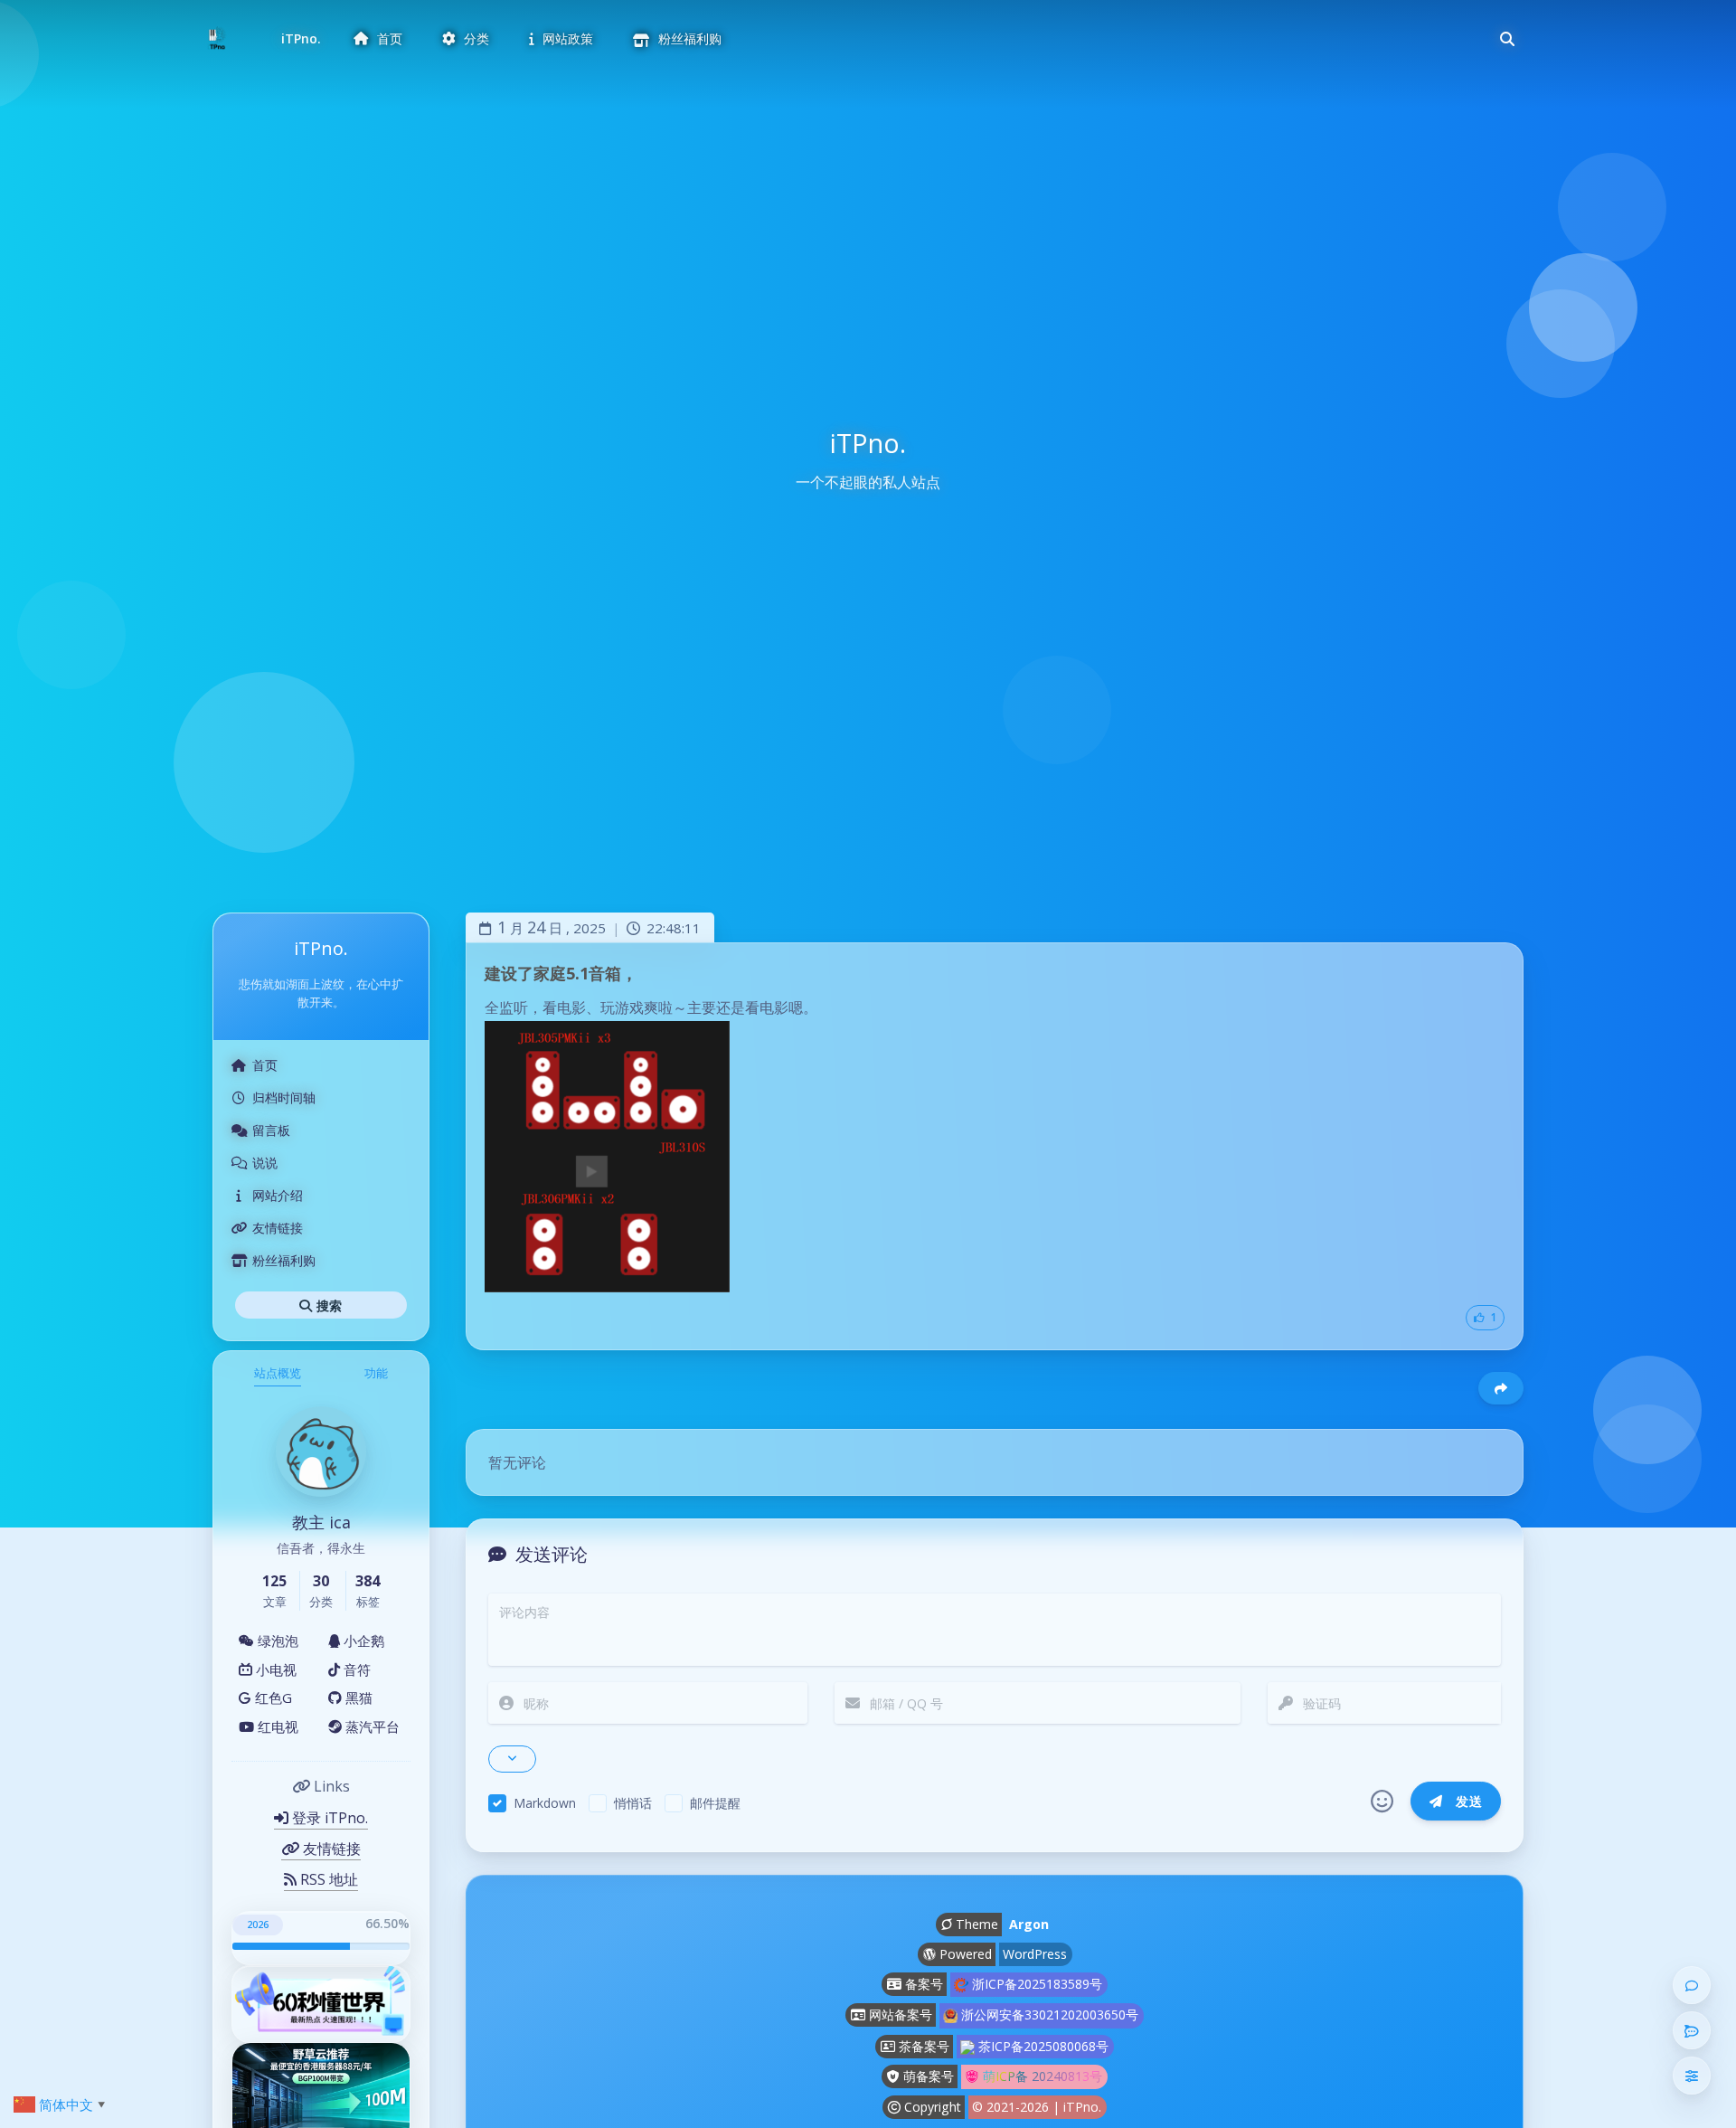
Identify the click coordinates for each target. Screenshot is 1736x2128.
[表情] (1382, 1802)
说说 (265, 1163)
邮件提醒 (715, 1803)
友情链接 (278, 1228)
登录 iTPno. (328, 1818)
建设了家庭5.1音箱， (561, 973)
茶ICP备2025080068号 (1042, 2046)
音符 (355, 1669)
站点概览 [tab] (278, 1373)
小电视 (274, 1669)
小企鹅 (362, 1641)
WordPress (1035, 1954)
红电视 (276, 1726)
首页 (265, 1065)
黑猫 (357, 1698)
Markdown (545, 1803)
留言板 (271, 1130)
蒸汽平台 (371, 1726)
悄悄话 (633, 1803)
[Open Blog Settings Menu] (1692, 2076)
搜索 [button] (328, 1305)
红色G (272, 1698)
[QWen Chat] (1692, 2030)
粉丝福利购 (284, 1260)
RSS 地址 (327, 1879)
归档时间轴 (284, 1097)
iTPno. (301, 38)
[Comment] (1692, 1985)
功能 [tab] (376, 1373)
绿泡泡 (276, 1641)
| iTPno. (1077, 2107)
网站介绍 (278, 1195)
